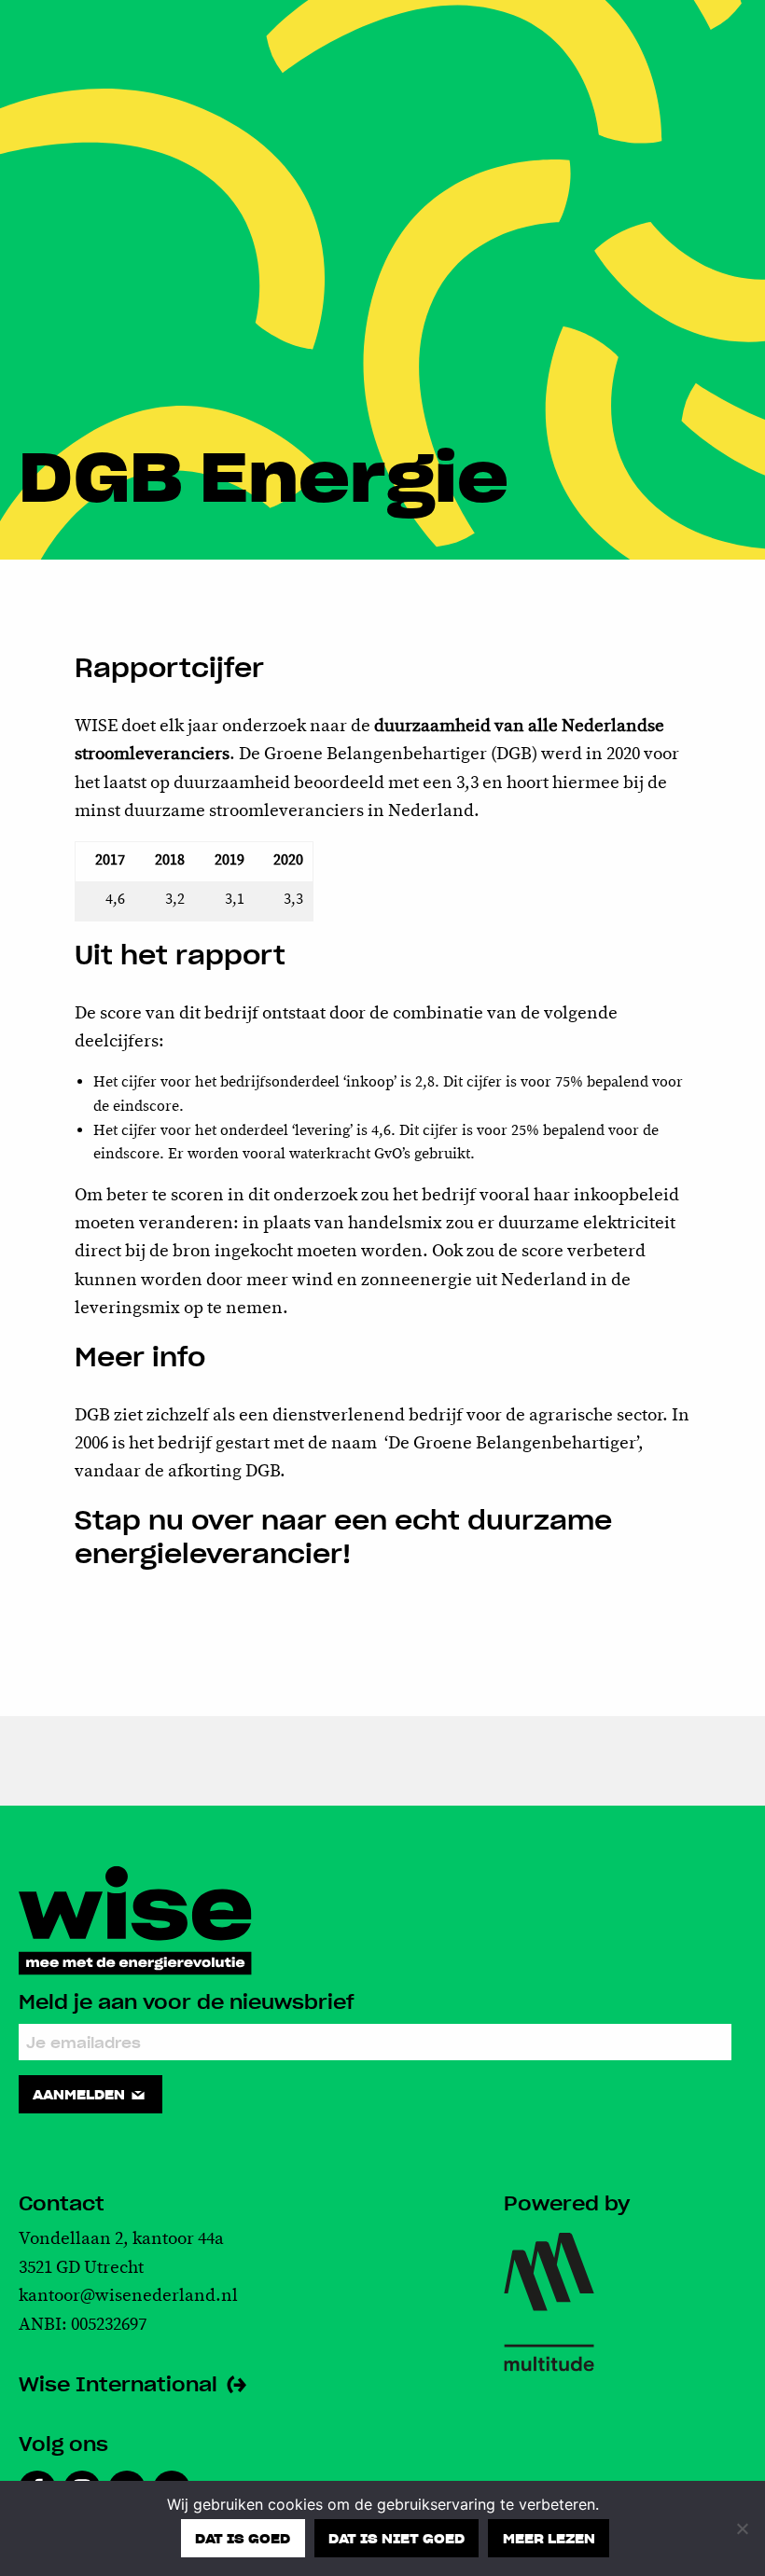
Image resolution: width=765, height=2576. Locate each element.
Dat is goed (243, 2538)
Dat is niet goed (396, 2538)
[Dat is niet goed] (742, 2528)
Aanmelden (81, 2094)
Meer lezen (549, 2538)
